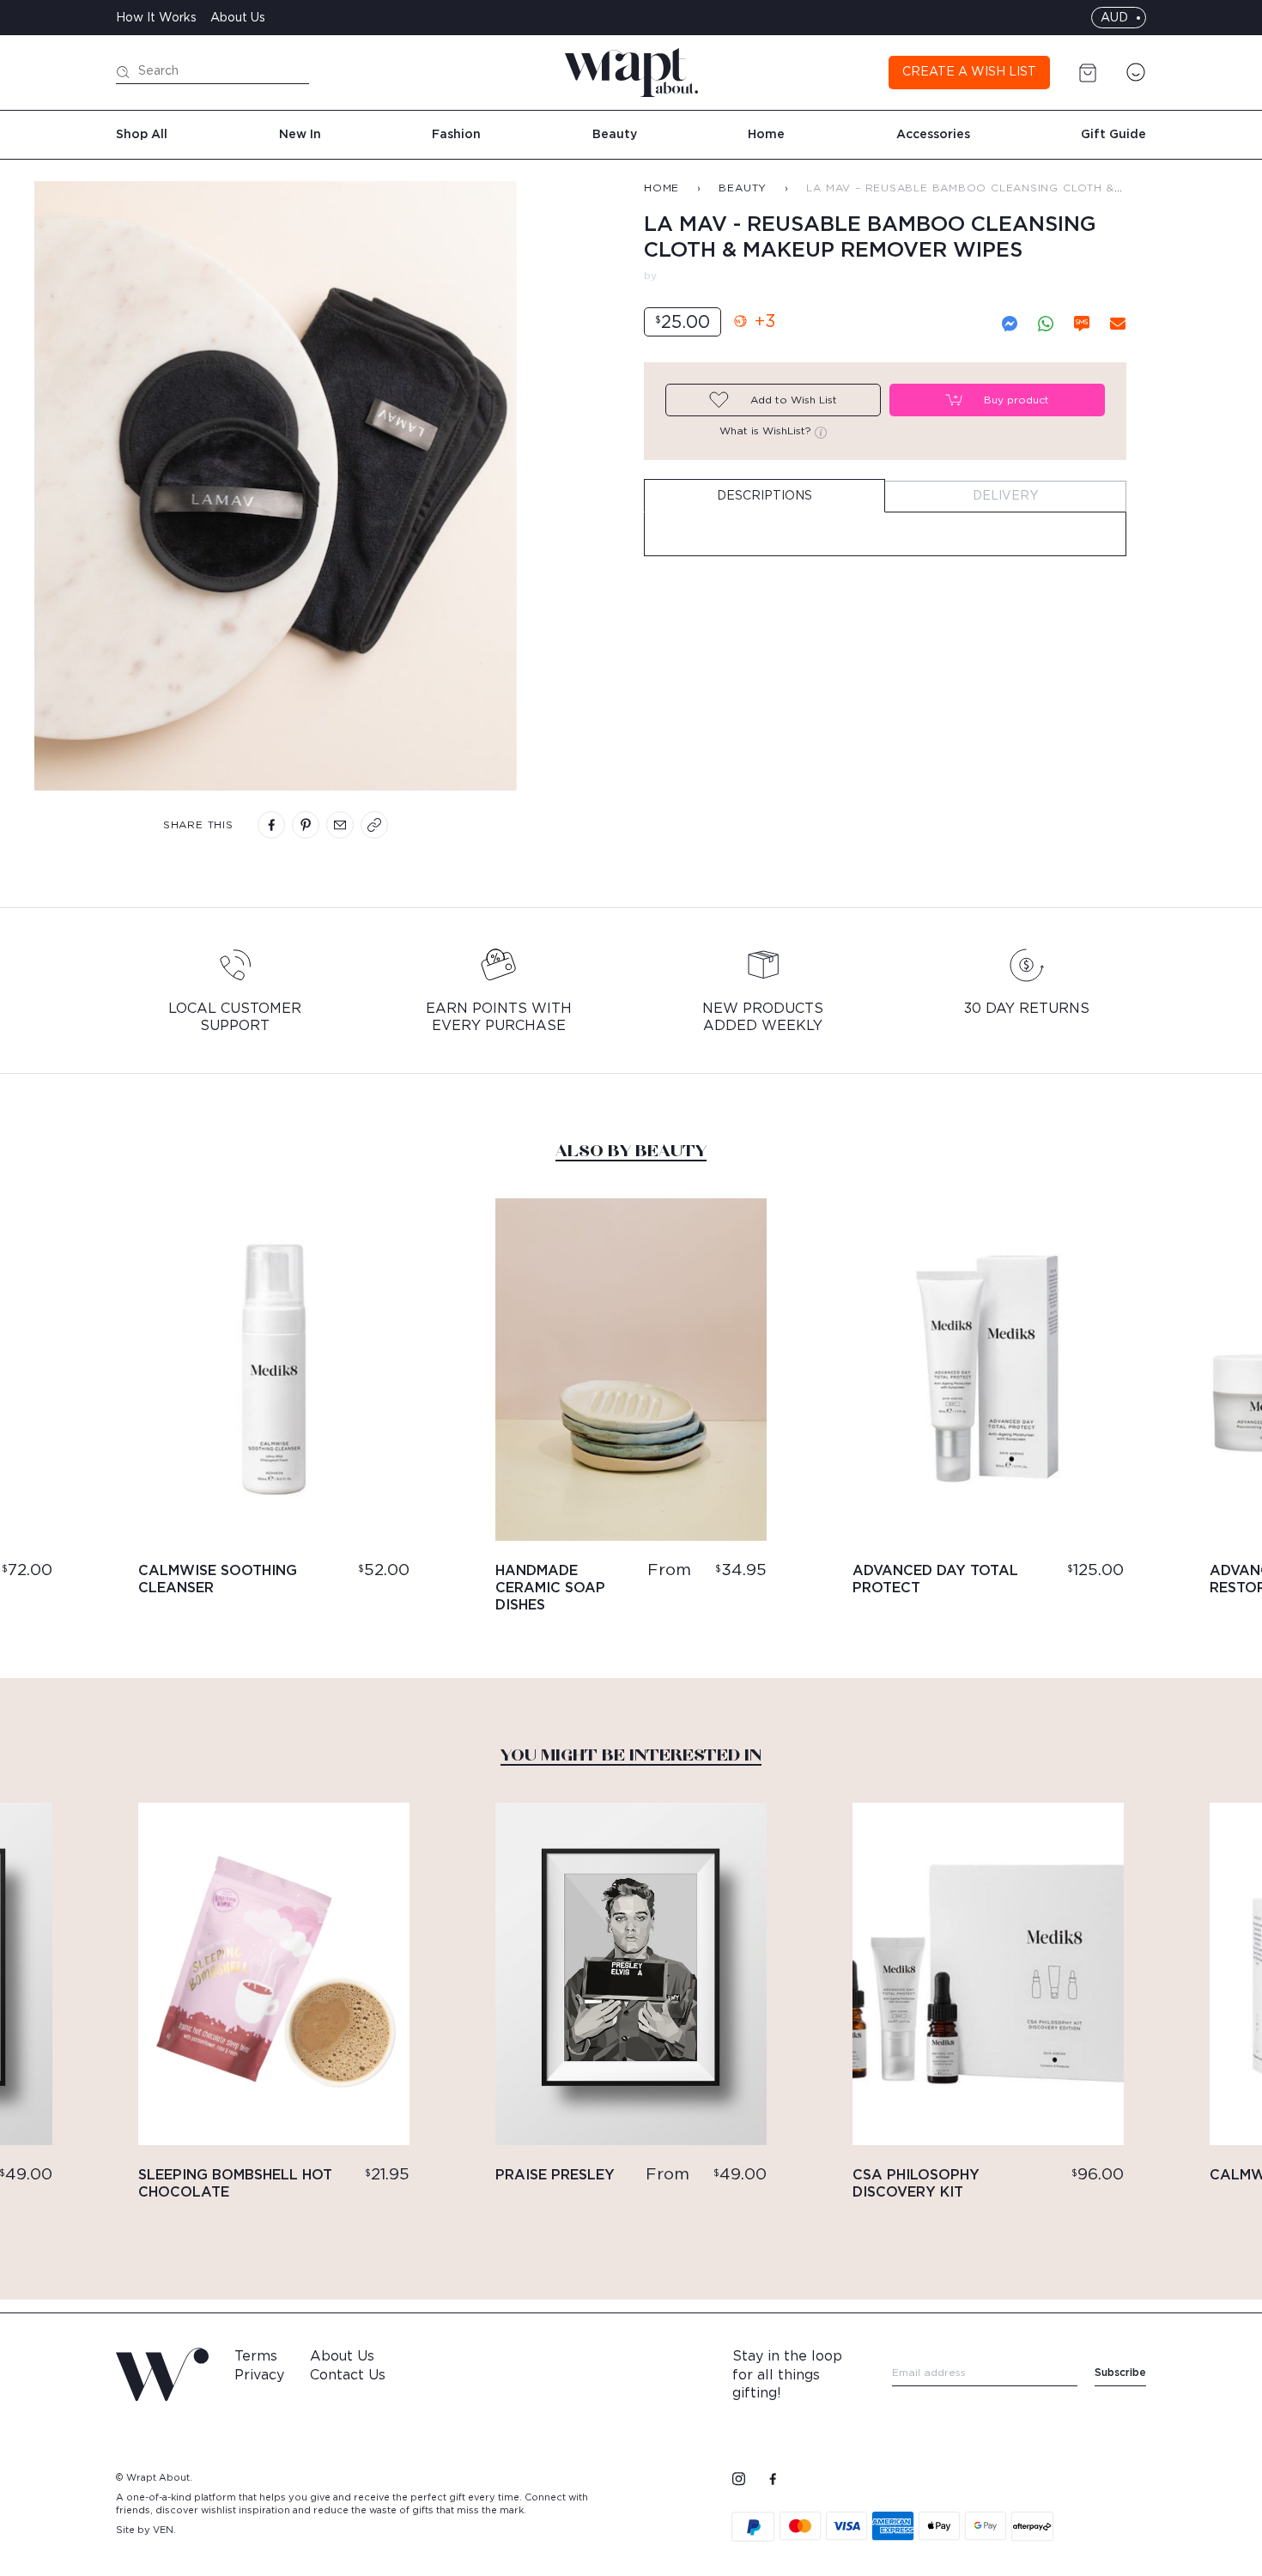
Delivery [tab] (1005, 496)
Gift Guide (1113, 135)
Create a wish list (969, 72)
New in (300, 135)
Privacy (259, 2375)
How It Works (156, 18)
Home (766, 135)
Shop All (142, 135)
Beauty (615, 135)
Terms (256, 2356)
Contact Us (348, 2375)
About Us (238, 18)
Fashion (456, 135)
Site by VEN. (146, 2530)
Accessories (933, 135)
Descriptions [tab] (764, 496)
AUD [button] (1114, 18)
